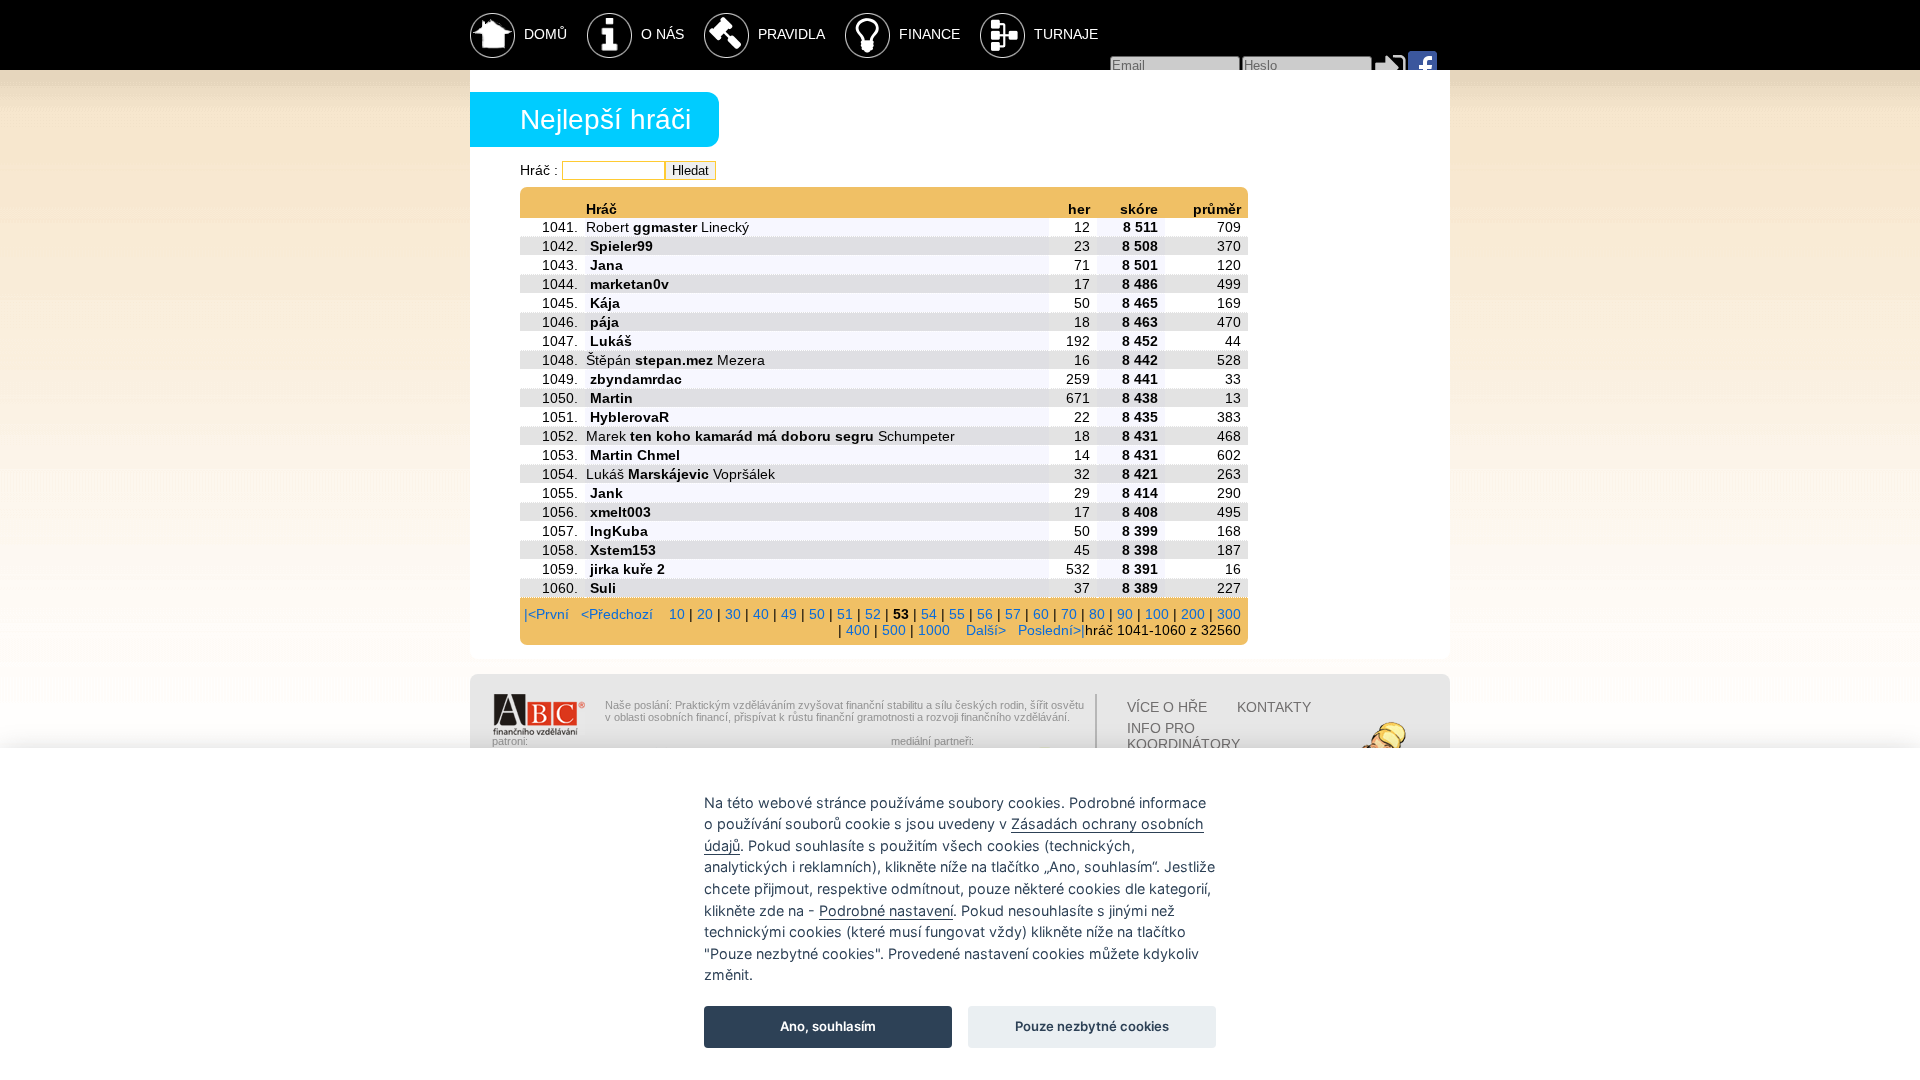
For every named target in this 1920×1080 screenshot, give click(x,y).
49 (789, 614)
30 (733, 614)
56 (985, 614)
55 (957, 614)
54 (929, 614)
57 (1013, 614)
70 (1069, 614)
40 (761, 614)
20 (705, 614)
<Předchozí (617, 614)
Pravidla (791, 34)
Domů (545, 34)
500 (894, 630)
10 (677, 614)
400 (858, 630)
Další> (986, 630)
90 (1125, 614)
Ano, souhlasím (828, 1026)
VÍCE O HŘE (1167, 707)
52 (873, 614)
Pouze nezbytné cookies (1092, 1026)
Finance (929, 34)
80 (1097, 614)
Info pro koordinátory (1183, 736)
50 (817, 614)
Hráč (535, 170)
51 (845, 614)
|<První (546, 614)
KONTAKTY (1274, 707)
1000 (934, 630)
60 (1041, 614)
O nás (662, 34)
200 (1193, 614)
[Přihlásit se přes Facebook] (1422, 65)
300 (1229, 614)
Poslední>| (1051, 630)
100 (1157, 614)
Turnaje (1066, 34)
